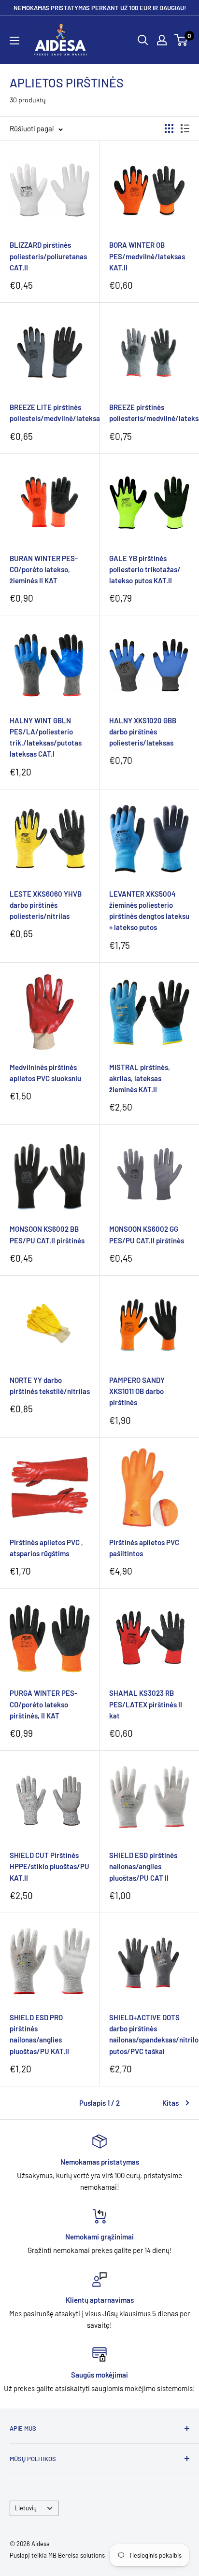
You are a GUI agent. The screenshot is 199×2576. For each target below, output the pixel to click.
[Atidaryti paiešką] (143, 40)
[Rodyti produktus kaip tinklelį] (169, 128)
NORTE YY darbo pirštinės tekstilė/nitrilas (50, 1386)
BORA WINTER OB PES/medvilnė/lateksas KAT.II (147, 256)
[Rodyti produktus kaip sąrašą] (185, 128)
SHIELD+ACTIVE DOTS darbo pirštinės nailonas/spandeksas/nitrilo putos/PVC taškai (149, 2034)
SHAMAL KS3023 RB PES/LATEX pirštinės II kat (146, 1704)
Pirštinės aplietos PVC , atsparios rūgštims (46, 1548)
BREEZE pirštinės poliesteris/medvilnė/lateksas (149, 413)
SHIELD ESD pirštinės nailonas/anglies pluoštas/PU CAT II (143, 1866)
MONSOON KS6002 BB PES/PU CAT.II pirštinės (47, 1234)
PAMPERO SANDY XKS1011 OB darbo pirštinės (137, 1391)
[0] (181, 40)
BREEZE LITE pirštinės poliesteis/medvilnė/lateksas (50, 413)
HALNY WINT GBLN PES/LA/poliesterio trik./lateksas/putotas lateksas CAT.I (46, 737)
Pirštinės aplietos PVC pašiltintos (144, 1548)
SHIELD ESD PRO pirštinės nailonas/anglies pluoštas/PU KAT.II (39, 2034)
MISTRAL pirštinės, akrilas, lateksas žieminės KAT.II (140, 1078)
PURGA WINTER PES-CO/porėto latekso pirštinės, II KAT (43, 1704)
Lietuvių (26, 2508)
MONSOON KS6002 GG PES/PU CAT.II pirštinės (147, 1234)
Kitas (171, 2103)
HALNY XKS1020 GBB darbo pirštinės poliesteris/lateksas (143, 732)
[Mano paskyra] (162, 40)
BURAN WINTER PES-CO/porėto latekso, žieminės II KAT (44, 570)
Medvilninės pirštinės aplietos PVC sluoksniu (45, 1073)
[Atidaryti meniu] (14, 41)
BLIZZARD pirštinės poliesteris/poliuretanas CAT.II (48, 256)
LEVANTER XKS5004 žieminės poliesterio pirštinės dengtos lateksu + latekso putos (149, 911)
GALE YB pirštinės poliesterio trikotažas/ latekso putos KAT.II (145, 570)
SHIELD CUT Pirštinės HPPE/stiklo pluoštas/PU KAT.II (50, 1866)
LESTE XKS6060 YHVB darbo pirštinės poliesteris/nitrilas (46, 905)
